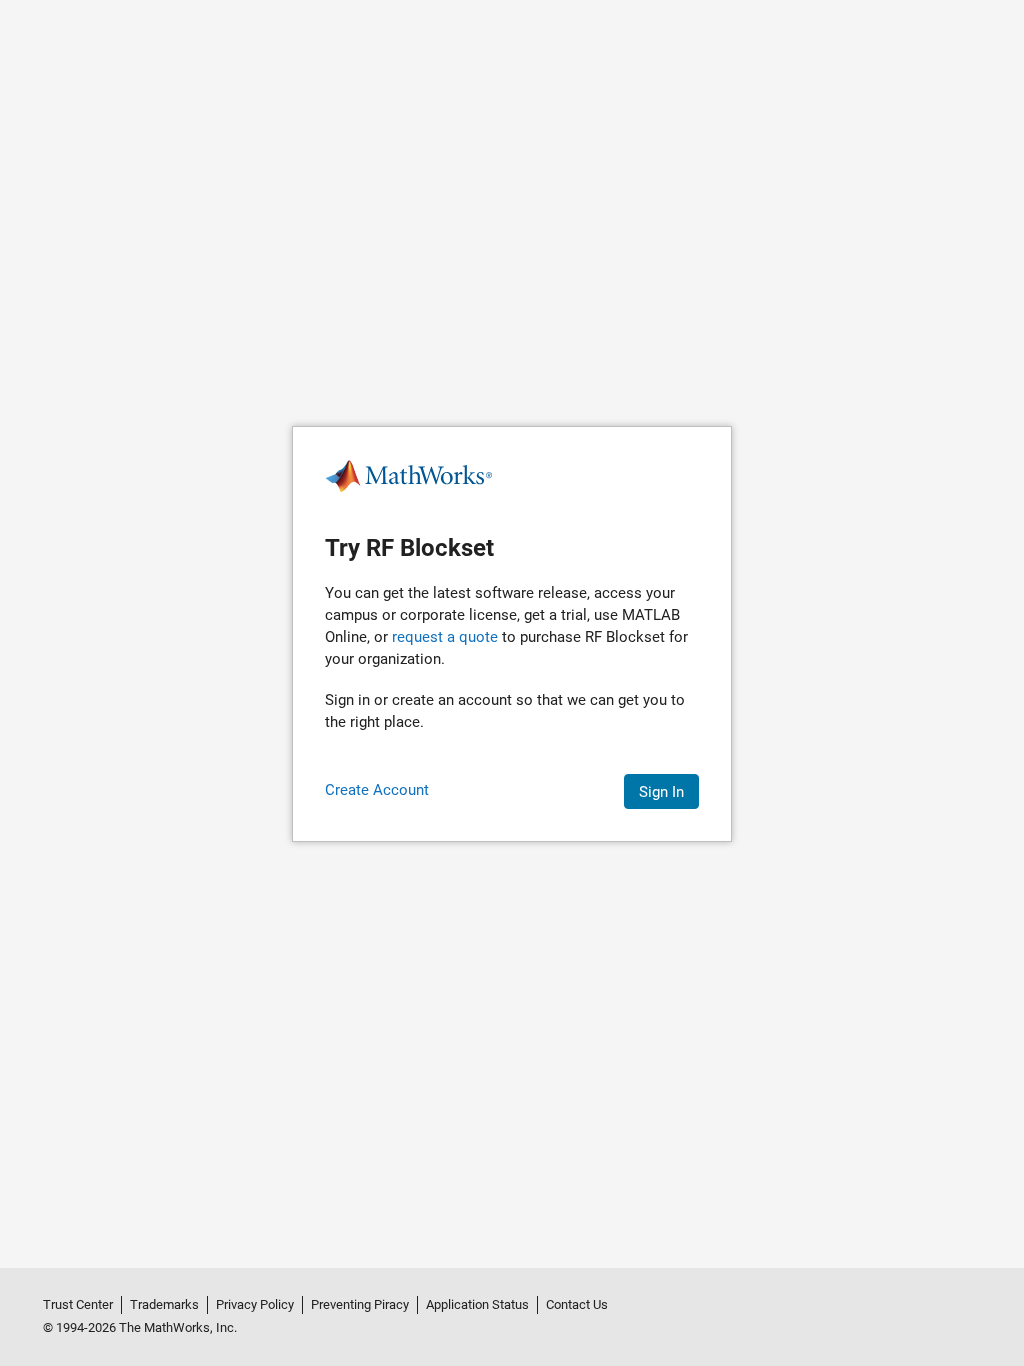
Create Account (377, 790)
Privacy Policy (255, 1304)
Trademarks (164, 1304)
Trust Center (78, 1304)
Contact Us (577, 1304)
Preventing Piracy (360, 1304)
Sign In (661, 792)
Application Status (477, 1304)
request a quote (445, 637)
